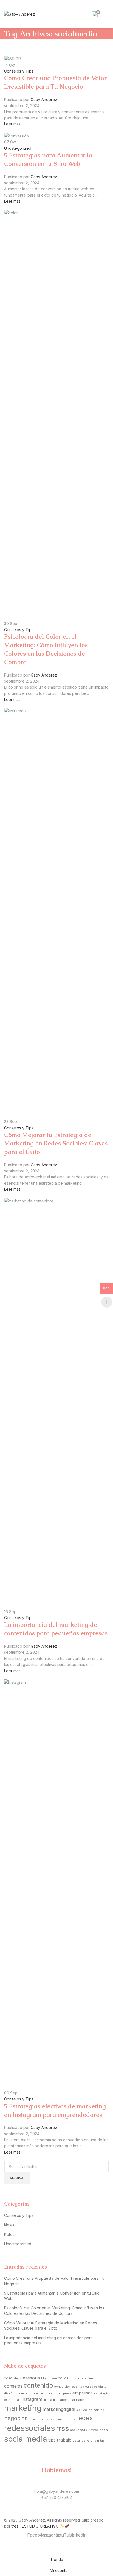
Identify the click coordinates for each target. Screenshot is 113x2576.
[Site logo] (19, 14)
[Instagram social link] (53, 2513)
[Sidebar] (7, 2547)
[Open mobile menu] (107, 14)
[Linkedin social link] (67, 2513)
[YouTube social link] (60, 2513)
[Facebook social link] (46, 2513)
